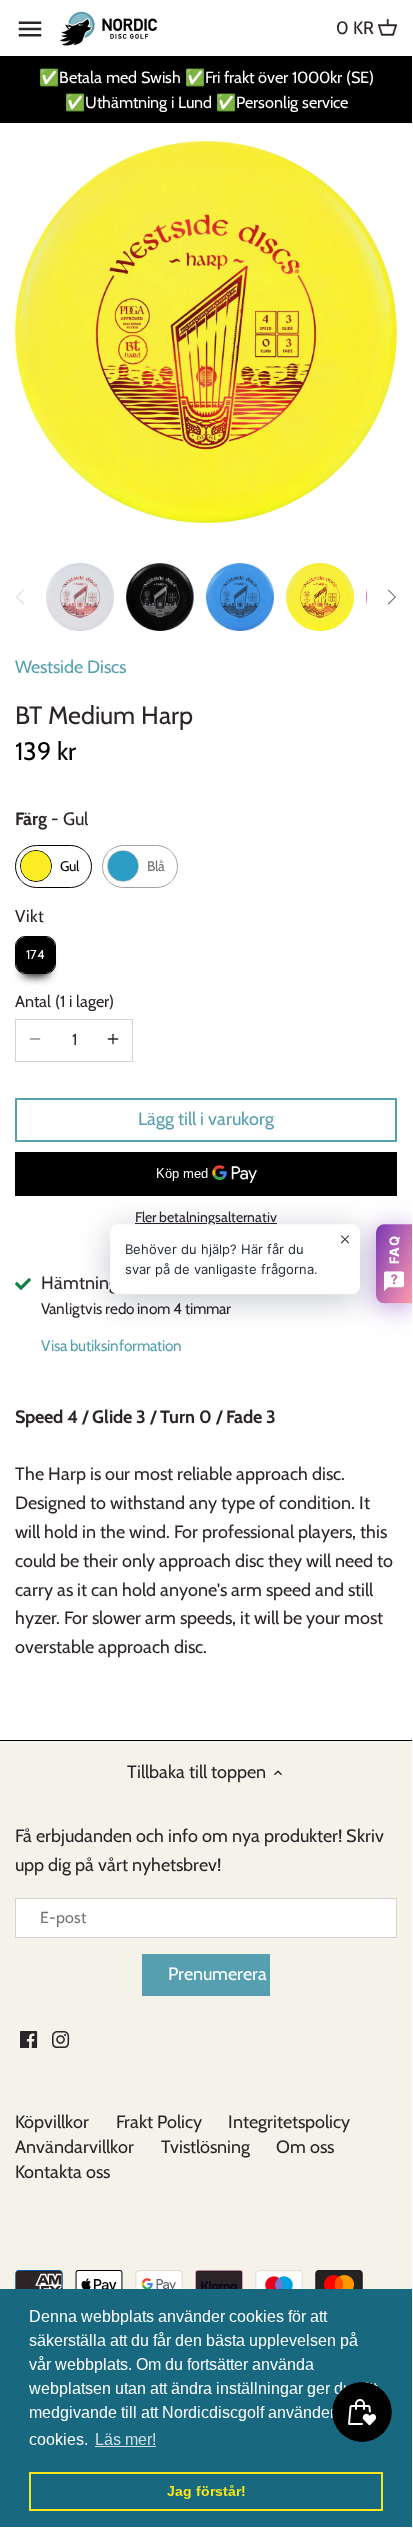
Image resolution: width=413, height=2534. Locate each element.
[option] (80, 597)
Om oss (305, 2147)
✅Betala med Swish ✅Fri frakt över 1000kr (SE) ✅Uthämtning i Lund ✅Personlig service (206, 89)
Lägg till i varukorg (206, 1119)
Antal (62, 1001)
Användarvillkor (74, 2147)
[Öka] (113, 1040)
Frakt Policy (159, 2122)
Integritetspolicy (289, 2122)
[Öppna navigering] (30, 29)
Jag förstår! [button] (206, 2491)
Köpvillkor (52, 2122)
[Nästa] (391, 597)
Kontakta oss (62, 2172)
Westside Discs (70, 667)
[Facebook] (28, 2038)
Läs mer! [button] (125, 2439)
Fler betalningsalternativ (206, 1217)
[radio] (53, 866)
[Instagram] (60, 2038)
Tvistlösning (205, 2147)
